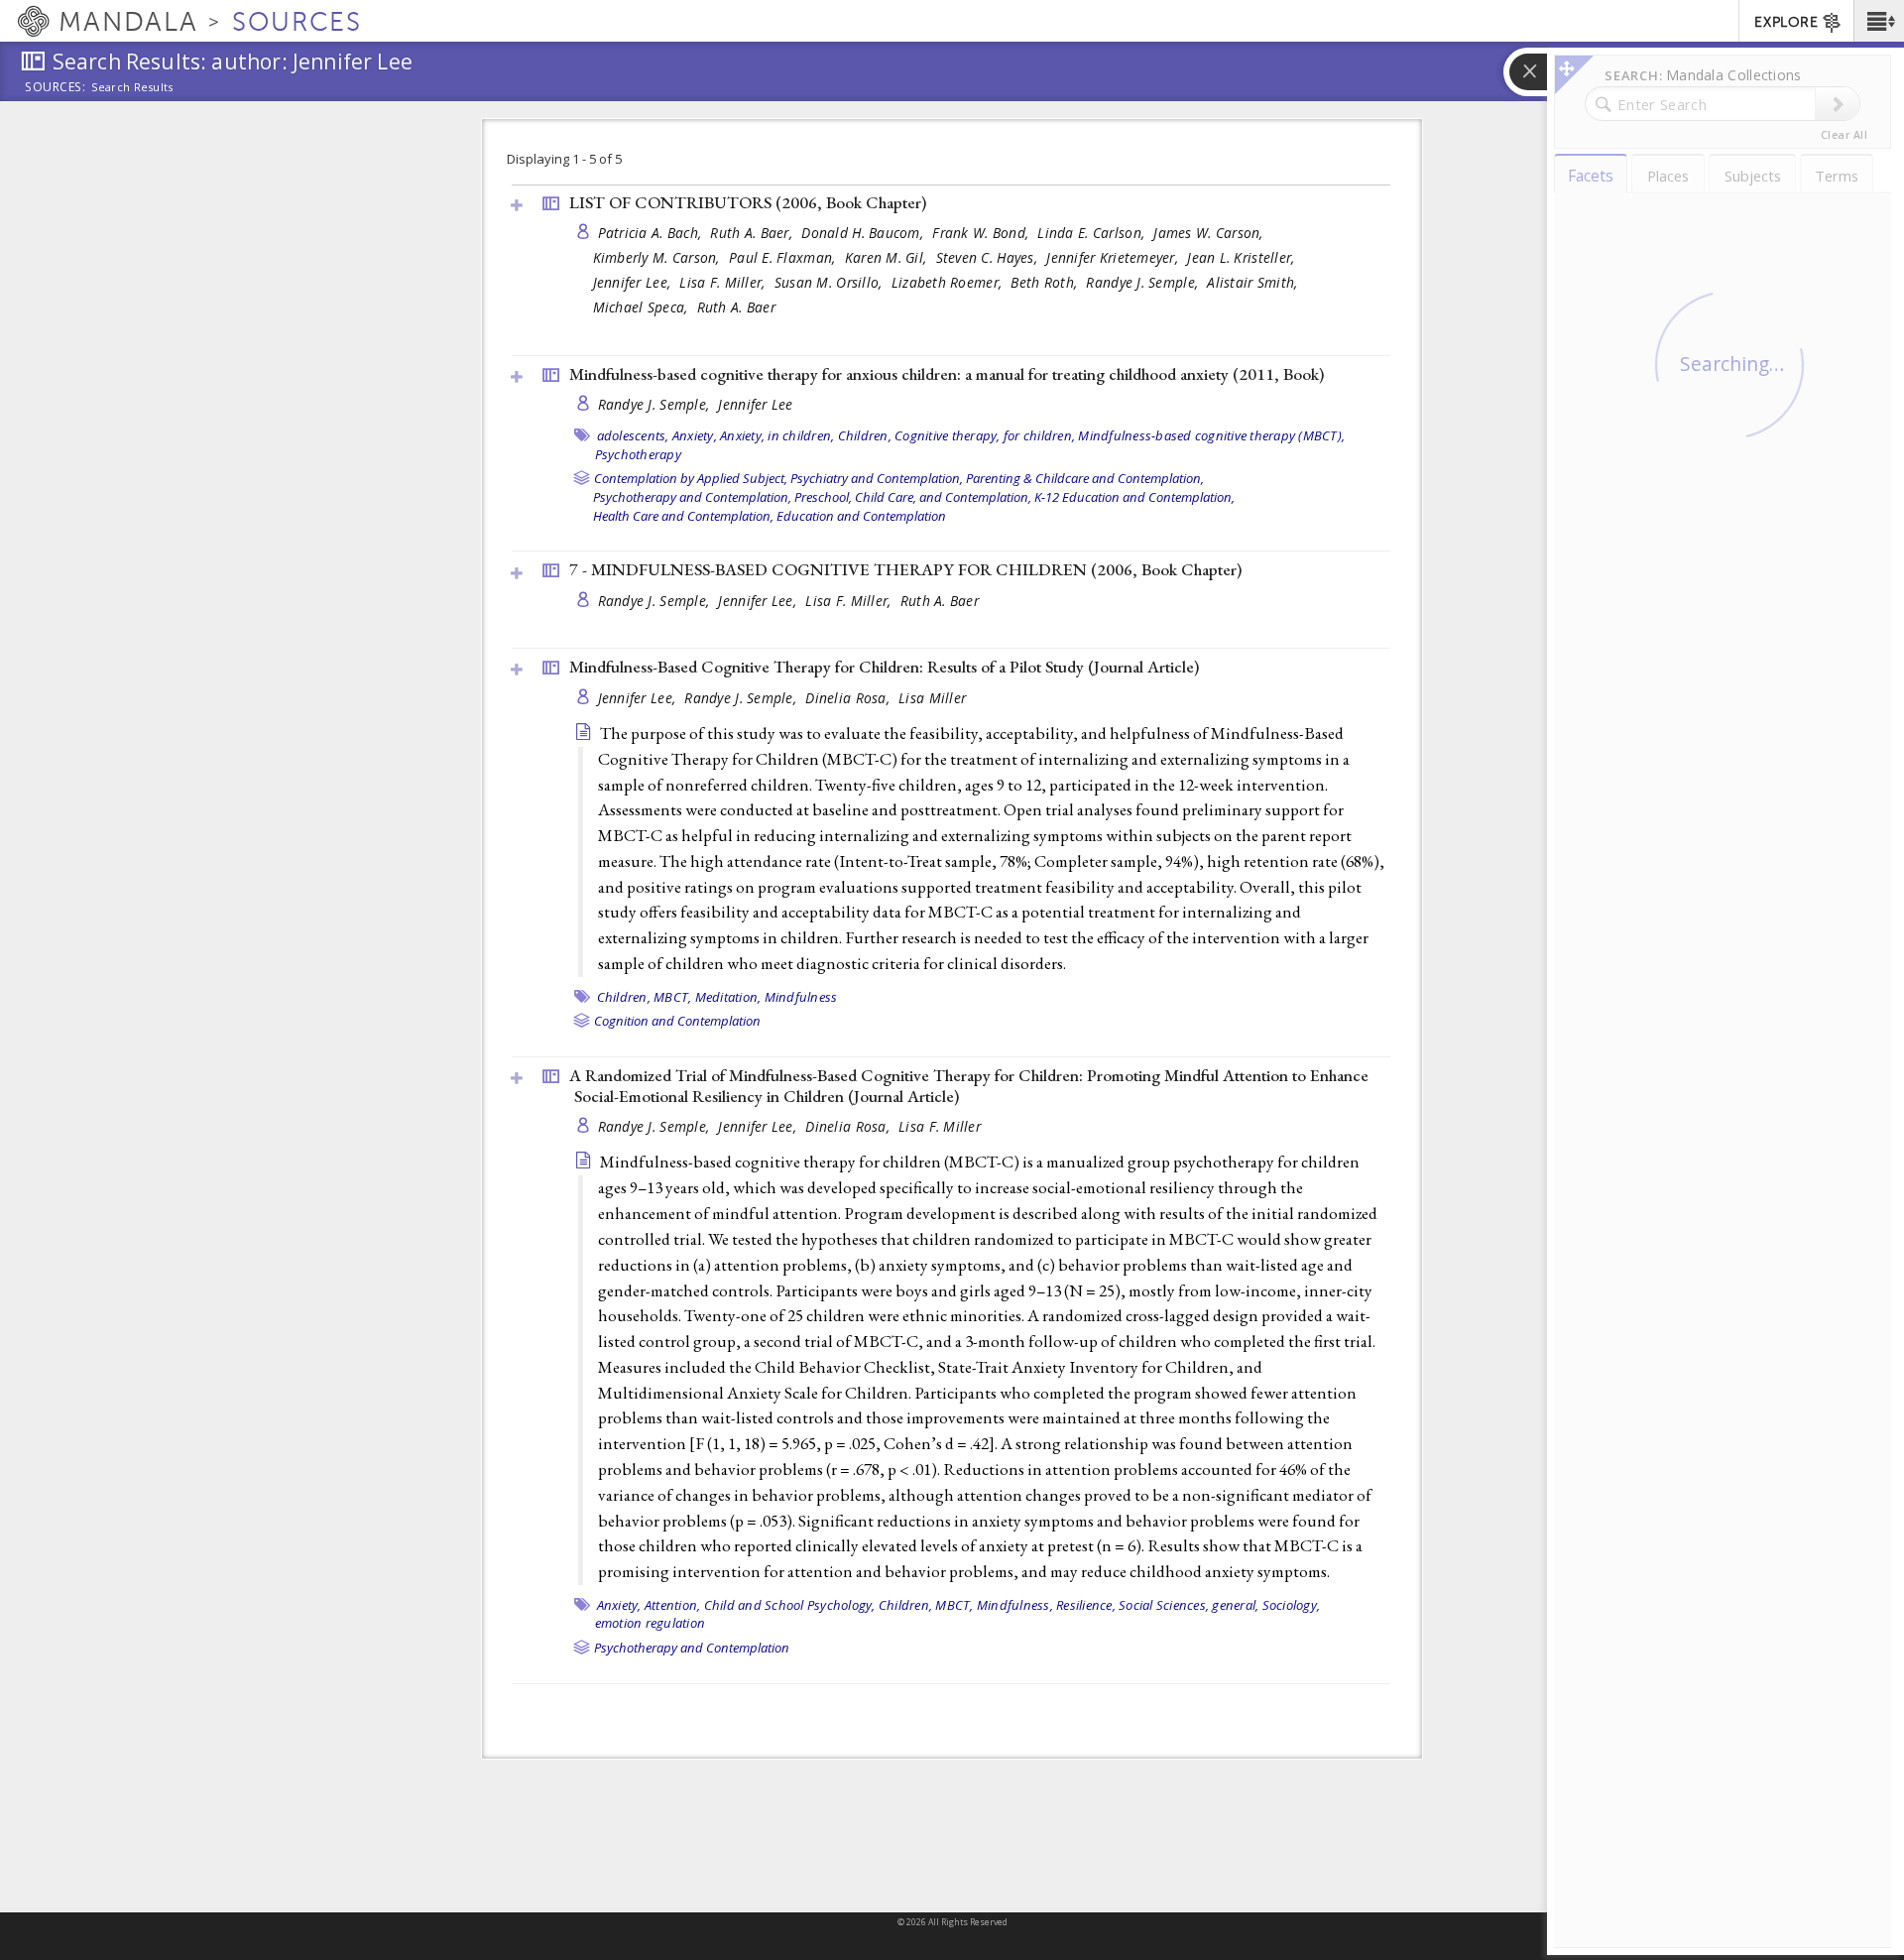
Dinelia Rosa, (849, 698)
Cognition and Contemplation (677, 1021)
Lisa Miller (932, 698)
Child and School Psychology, (790, 1605)
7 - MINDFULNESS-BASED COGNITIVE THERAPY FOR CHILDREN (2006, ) (905, 569)
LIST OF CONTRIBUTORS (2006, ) (748, 202)
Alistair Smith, (1254, 282)
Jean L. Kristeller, (1243, 257)
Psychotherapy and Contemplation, (692, 497)
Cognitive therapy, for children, (985, 435)
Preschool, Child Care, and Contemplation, (913, 497)
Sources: (56, 88)
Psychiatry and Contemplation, (877, 478)
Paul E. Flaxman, (784, 257)
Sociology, (1292, 1605)
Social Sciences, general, (1189, 1605)
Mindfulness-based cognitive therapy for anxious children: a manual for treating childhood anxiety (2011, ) (947, 374)
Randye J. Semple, (1144, 282)
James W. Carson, (1210, 233)
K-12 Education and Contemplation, (1134, 497)
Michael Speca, (643, 307)
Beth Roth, (1046, 282)
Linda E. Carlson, (1093, 233)
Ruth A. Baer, (753, 233)
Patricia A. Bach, (652, 233)
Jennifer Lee (755, 404)
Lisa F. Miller (940, 1126)
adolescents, (633, 435)
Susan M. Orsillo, (831, 282)
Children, (865, 435)
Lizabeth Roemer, (949, 282)
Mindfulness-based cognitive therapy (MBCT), (1211, 435)
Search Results (132, 87)
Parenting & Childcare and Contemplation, (1085, 478)
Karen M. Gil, (888, 257)
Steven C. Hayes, (989, 257)
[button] (1879, 21)
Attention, (673, 1605)
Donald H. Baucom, (864, 233)
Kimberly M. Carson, (659, 257)
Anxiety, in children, (777, 435)
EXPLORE (1786, 22)
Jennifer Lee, (634, 282)
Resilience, (1086, 1605)
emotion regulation (651, 1623)
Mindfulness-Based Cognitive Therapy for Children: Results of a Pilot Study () (884, 667)
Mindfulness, (1015, 1605)
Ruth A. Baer (736, 307)
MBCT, (672, 997)
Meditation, (728, 997)
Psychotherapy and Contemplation (692, 1648)
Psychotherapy (638, 454)
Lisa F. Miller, (724, 282)
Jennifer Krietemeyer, (1114, 257)
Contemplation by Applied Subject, (691, 478)
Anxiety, (695, 435)
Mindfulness (801, 997)
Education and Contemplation (861, 516)
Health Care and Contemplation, (683, 516)
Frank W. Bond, (982, 233)
